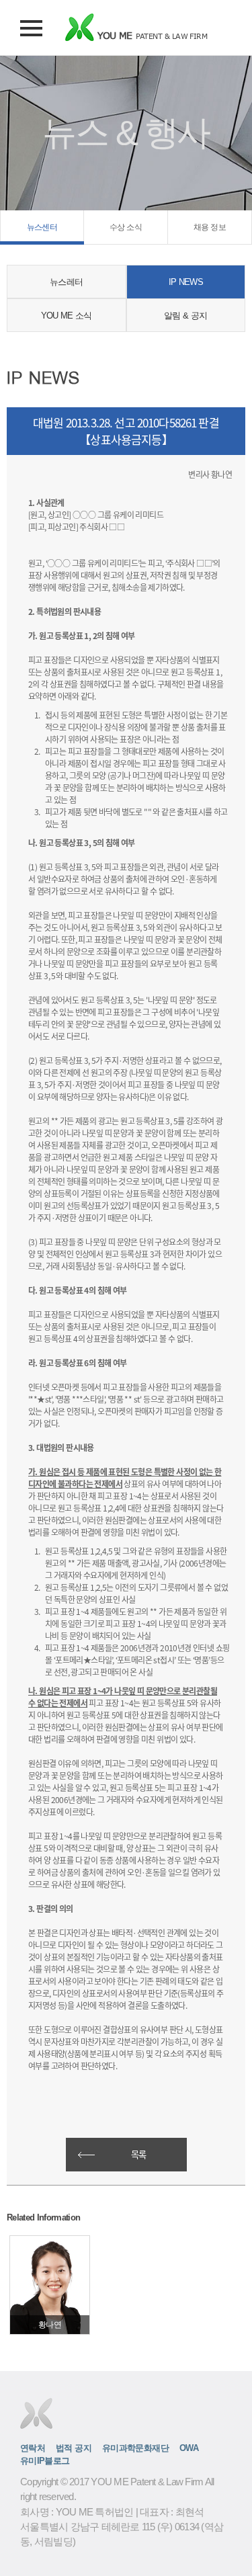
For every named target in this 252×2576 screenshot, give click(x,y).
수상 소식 (126, 227)
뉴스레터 (66, 282)
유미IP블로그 (45, 2461)
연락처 (33, 2448)
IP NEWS (186, 282)
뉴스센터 (42, 227)
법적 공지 (74, 2448)
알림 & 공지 (185, 316)
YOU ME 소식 (67, 316)
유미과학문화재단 (135, 2448)
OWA (189, 2448)
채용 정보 (210, 227)
